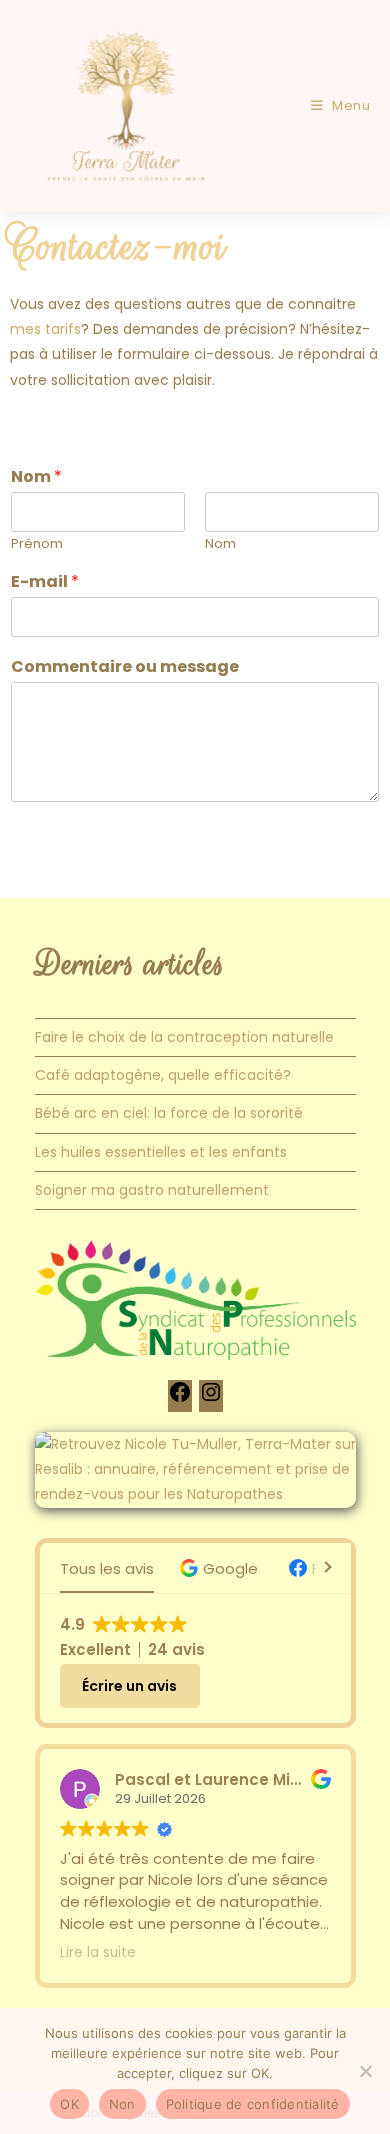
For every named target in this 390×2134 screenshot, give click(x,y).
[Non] (365, 2071)
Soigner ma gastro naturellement (152, 1190)
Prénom (37, 544)
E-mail (45, 582)
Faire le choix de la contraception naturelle (184, 1037)
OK (69, 2104)
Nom (36, 477)
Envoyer (64, 842)
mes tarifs (45, 329)
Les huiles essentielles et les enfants (161, 1152)
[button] (221, 1568)
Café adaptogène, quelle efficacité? (163, 1075)
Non (122, 2104)
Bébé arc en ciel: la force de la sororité (169, 1113)
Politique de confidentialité (253, 2104)
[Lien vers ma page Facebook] (180, 1399)
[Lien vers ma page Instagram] (211, 1399)
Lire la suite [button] (98, 1953)
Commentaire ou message (125, 667)
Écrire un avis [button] (129, 1686)
